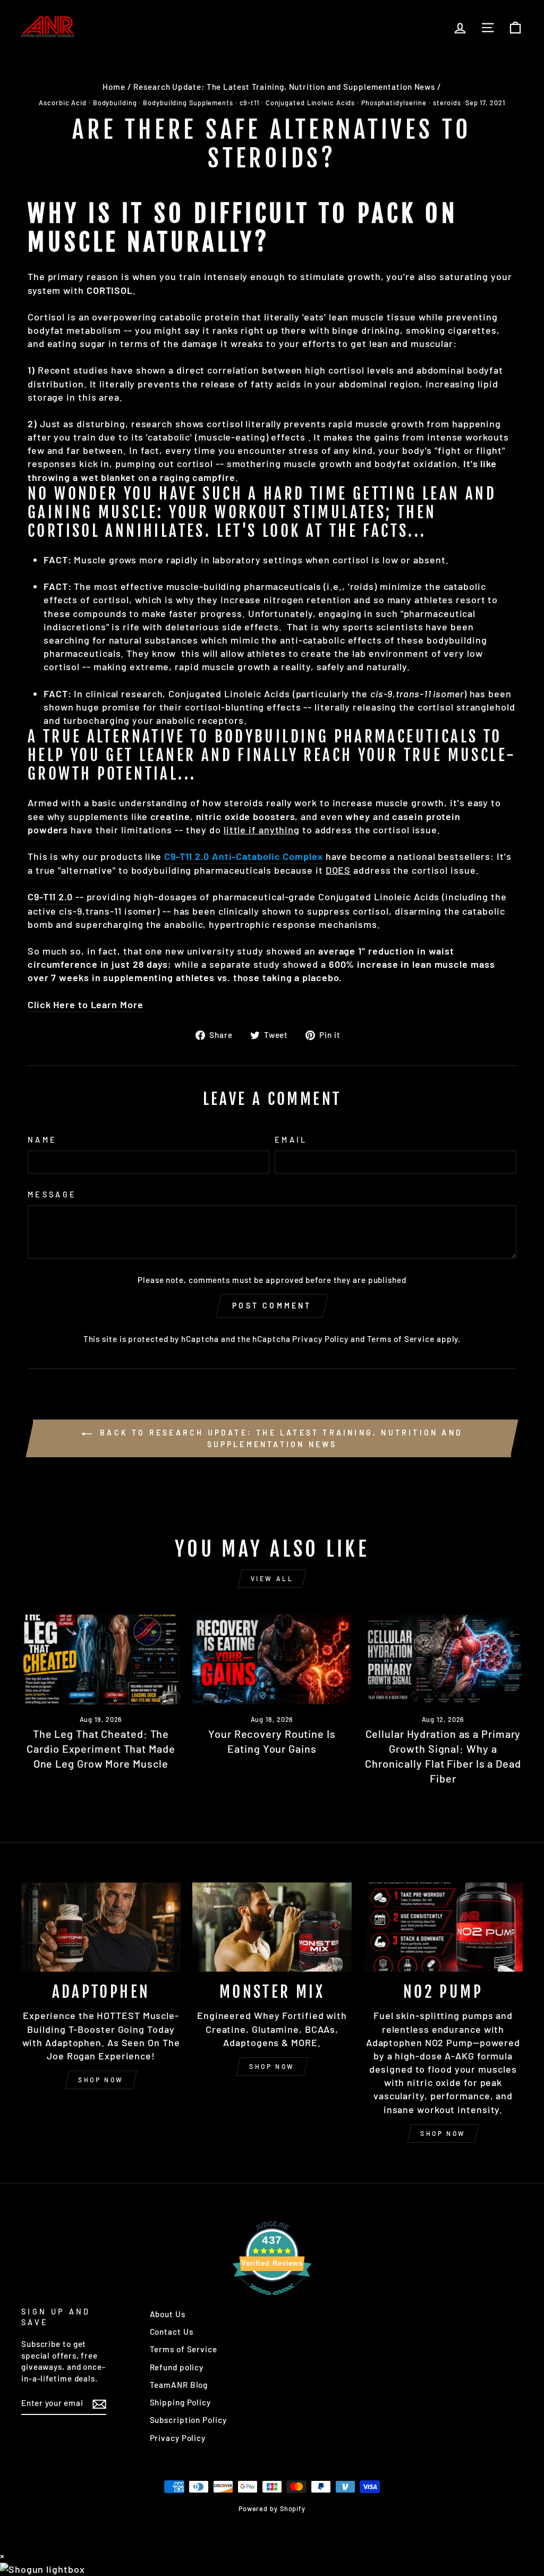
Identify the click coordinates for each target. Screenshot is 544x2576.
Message (52, 1194)
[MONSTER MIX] (272, 1927)
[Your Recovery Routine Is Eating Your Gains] (272, 1659)
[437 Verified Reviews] (272, 2300)
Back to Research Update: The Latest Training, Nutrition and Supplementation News (279, 1438)
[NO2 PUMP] (443, 1927)
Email (291, 1140)
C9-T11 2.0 (50, 897)
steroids (447, 103)
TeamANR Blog (179, 2385)
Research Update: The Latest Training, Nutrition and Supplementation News (284, 87)
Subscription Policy (188, 2420)
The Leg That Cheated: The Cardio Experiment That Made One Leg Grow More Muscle (101, 1749)
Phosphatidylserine (394, 103)
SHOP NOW (101, 2080)
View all (272, 1578)
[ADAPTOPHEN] (101, 1927)
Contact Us (172, 2332)
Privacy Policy (320, 1339)
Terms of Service (401, 1339)
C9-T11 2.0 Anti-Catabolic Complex (244, 856)
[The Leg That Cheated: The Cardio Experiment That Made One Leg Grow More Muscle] (101, 1659)
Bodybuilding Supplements (188, 103)
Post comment (272, 1306)
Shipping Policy (181, 2402)
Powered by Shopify (272, 2509)
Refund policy (177, 2367)
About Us (168, 2314)
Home (114, 87)
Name (42, 1140)
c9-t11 (249, 103)
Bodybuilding (115, 103)
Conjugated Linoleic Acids (311, 103)
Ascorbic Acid (63, 103)
